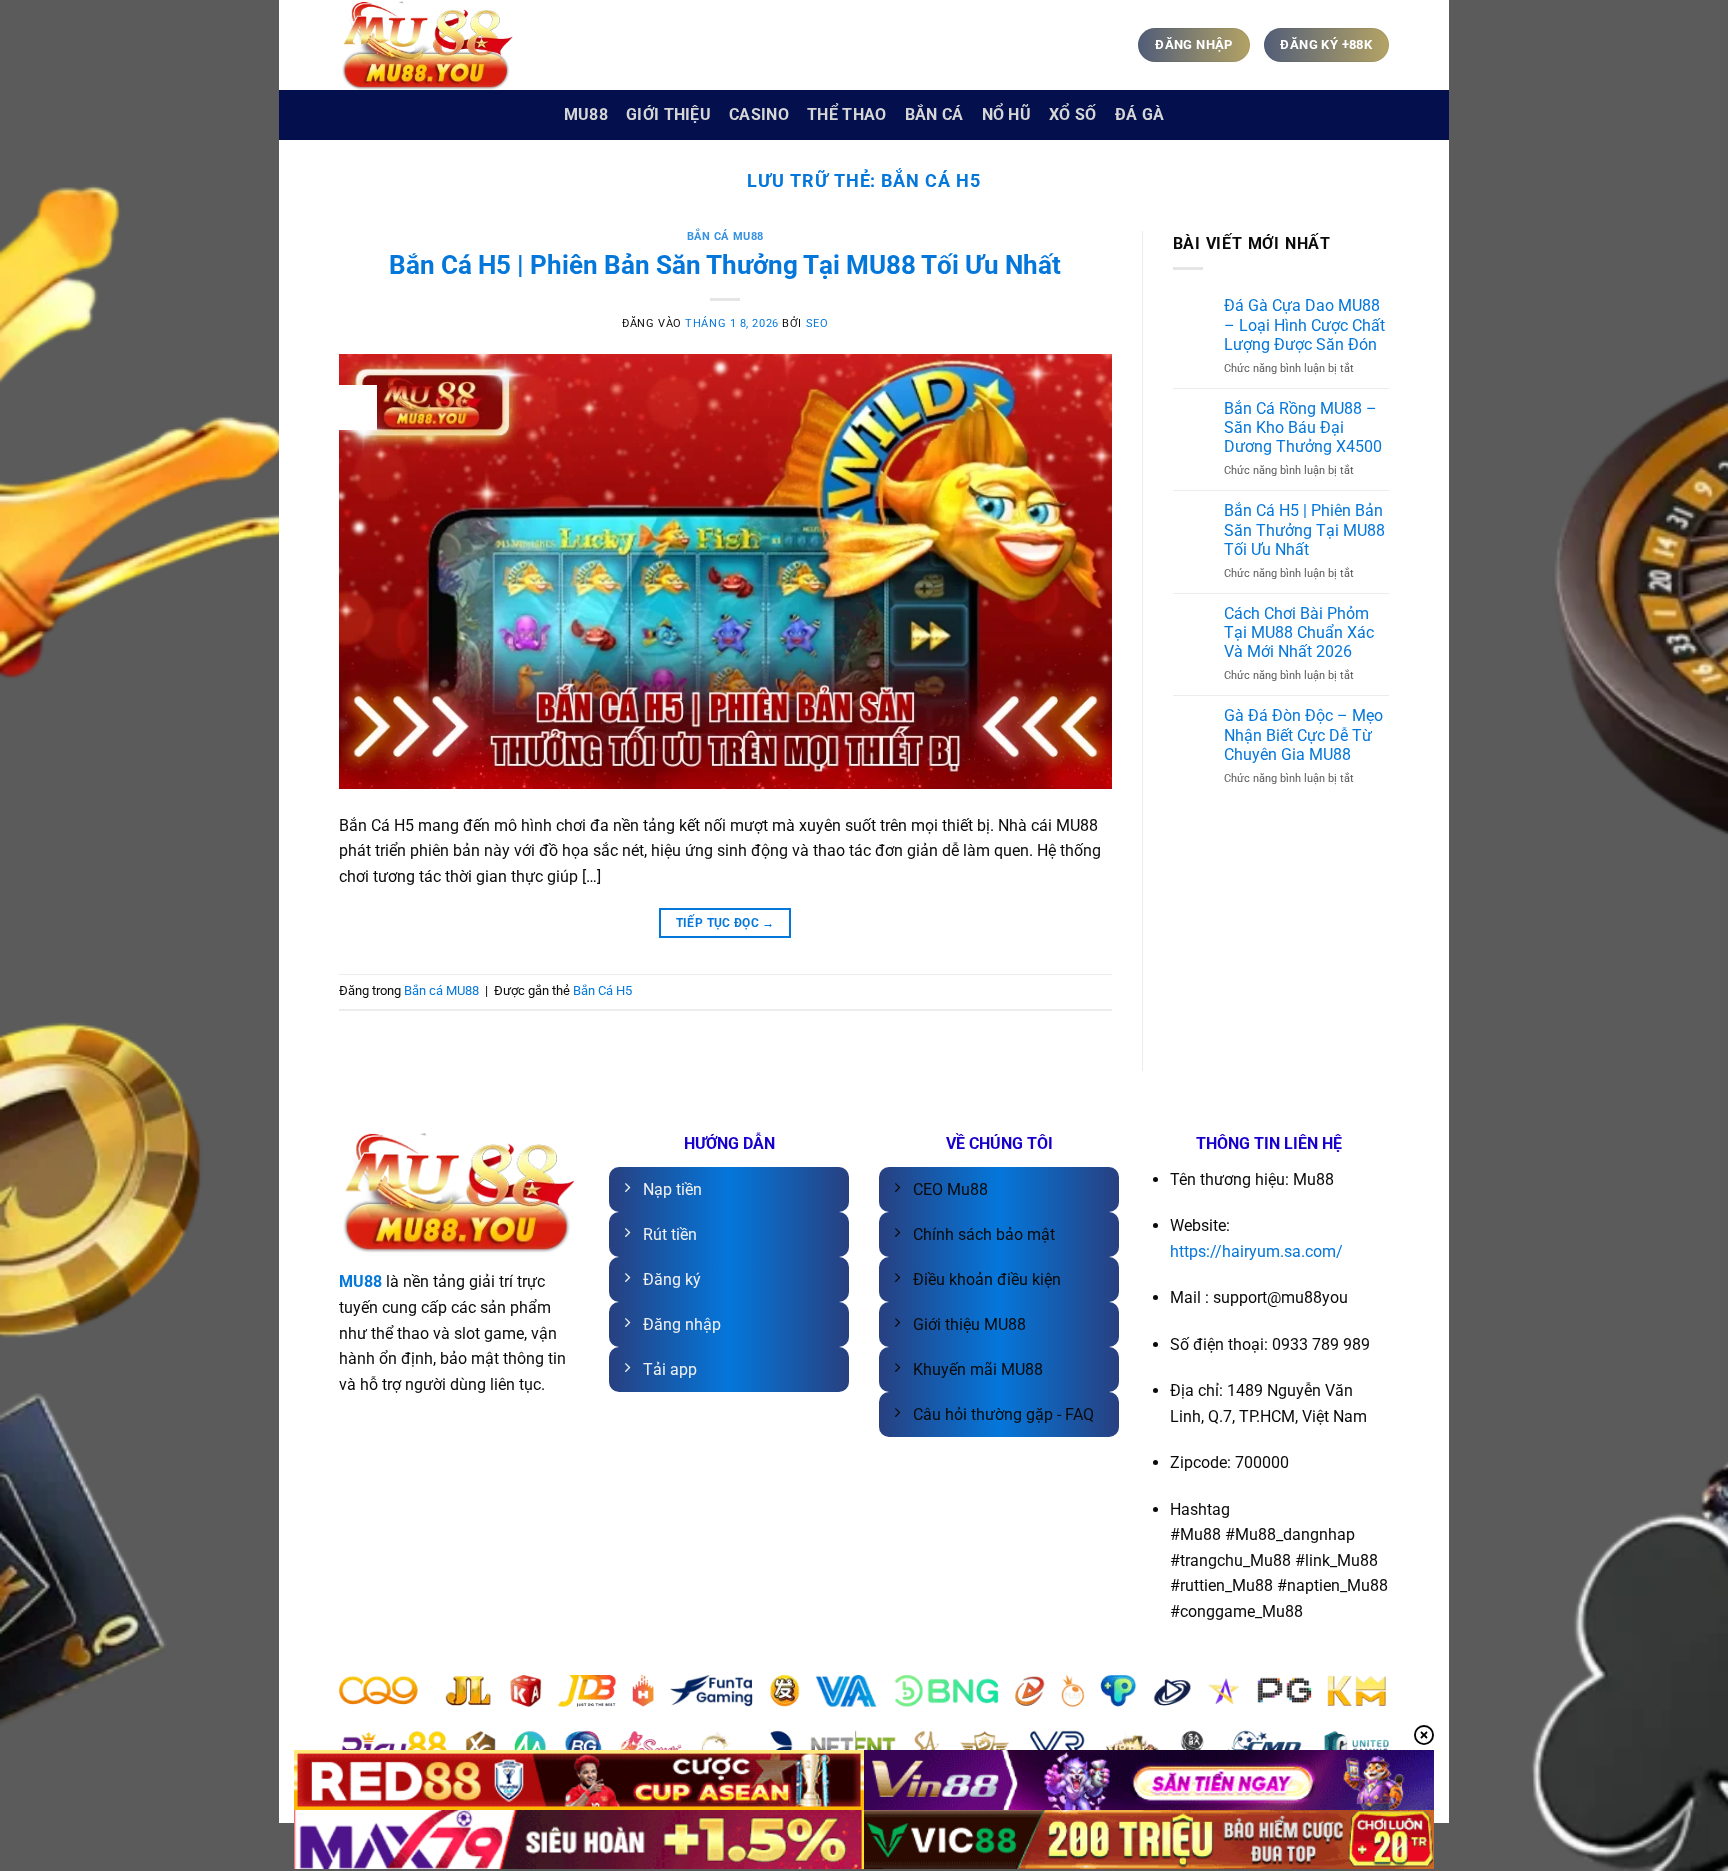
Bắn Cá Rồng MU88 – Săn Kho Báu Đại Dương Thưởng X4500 (1303, 427)
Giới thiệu (668, 114)
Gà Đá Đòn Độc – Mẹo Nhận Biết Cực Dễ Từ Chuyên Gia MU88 (1303, 734)
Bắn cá (934, 114)
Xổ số (1073, 114)
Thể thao (847, 114)
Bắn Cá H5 (602, 990)
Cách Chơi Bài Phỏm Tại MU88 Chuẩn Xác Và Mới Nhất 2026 (1299, 632)
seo (817, 323)
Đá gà (1140, 114)
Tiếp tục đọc (725, 923)
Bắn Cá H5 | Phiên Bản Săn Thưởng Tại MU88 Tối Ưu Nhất (725, 265)
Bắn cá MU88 (725, 236)
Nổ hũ (1007, 114)
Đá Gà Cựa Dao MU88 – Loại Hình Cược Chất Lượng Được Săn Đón (1304, 324)
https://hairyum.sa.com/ (1256, 1251)
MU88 (586, 114)
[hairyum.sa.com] (439, 45)
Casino (759, 114)
